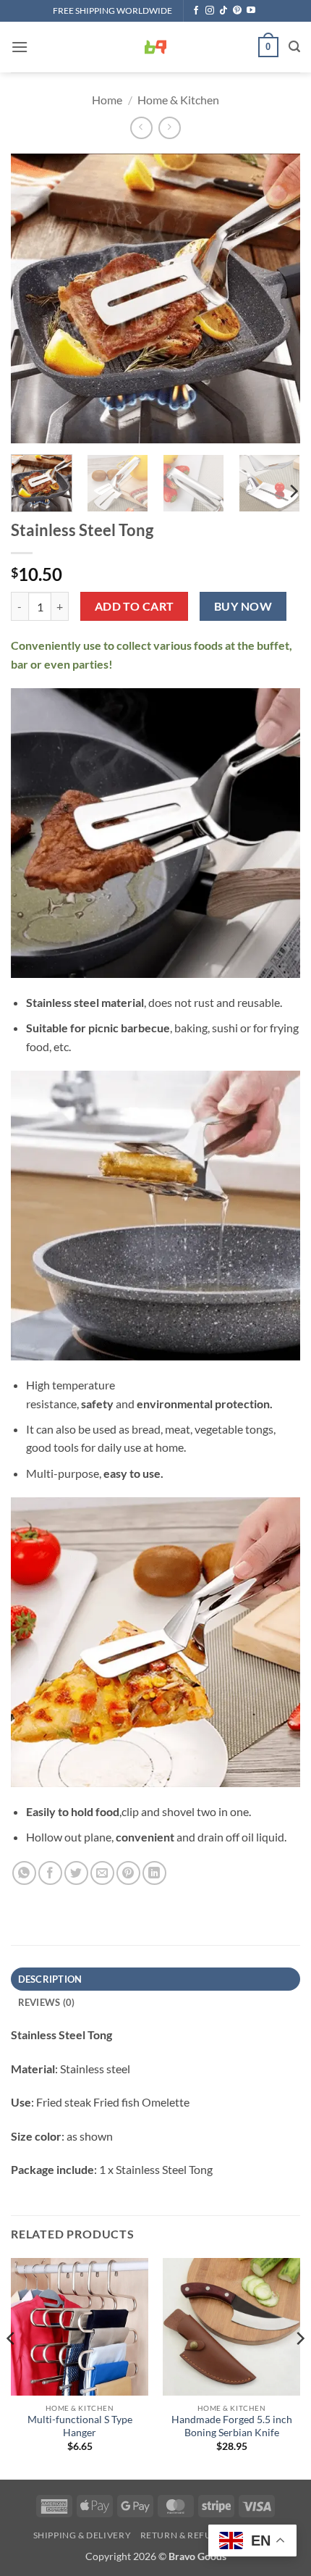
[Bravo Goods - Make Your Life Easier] (155, 47)
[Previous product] (170, 128)
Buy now (243, 606)
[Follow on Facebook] (196, 11)
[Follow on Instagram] (210, 11)
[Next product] (141, 128)
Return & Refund (183, 2535)
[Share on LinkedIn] (154, 1873)
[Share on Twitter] (76, 1873)
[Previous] (35, 298)
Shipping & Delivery (82, 2535)
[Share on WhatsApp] (24, 1873)
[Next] (276, 298)
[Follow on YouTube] (251, 11)
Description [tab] (50, 1979)
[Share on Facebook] (50, 1873)
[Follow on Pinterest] (237, 11)
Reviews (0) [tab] (47, 2002)
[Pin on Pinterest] (128, 1873)
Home (107, 100)
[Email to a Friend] (102, 1873)
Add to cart (135, 606)
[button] (20, 47)
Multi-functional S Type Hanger (80, 2426)
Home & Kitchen (178, 100)
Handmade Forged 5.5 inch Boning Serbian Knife (232, 2426)
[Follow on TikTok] (223, 11)
